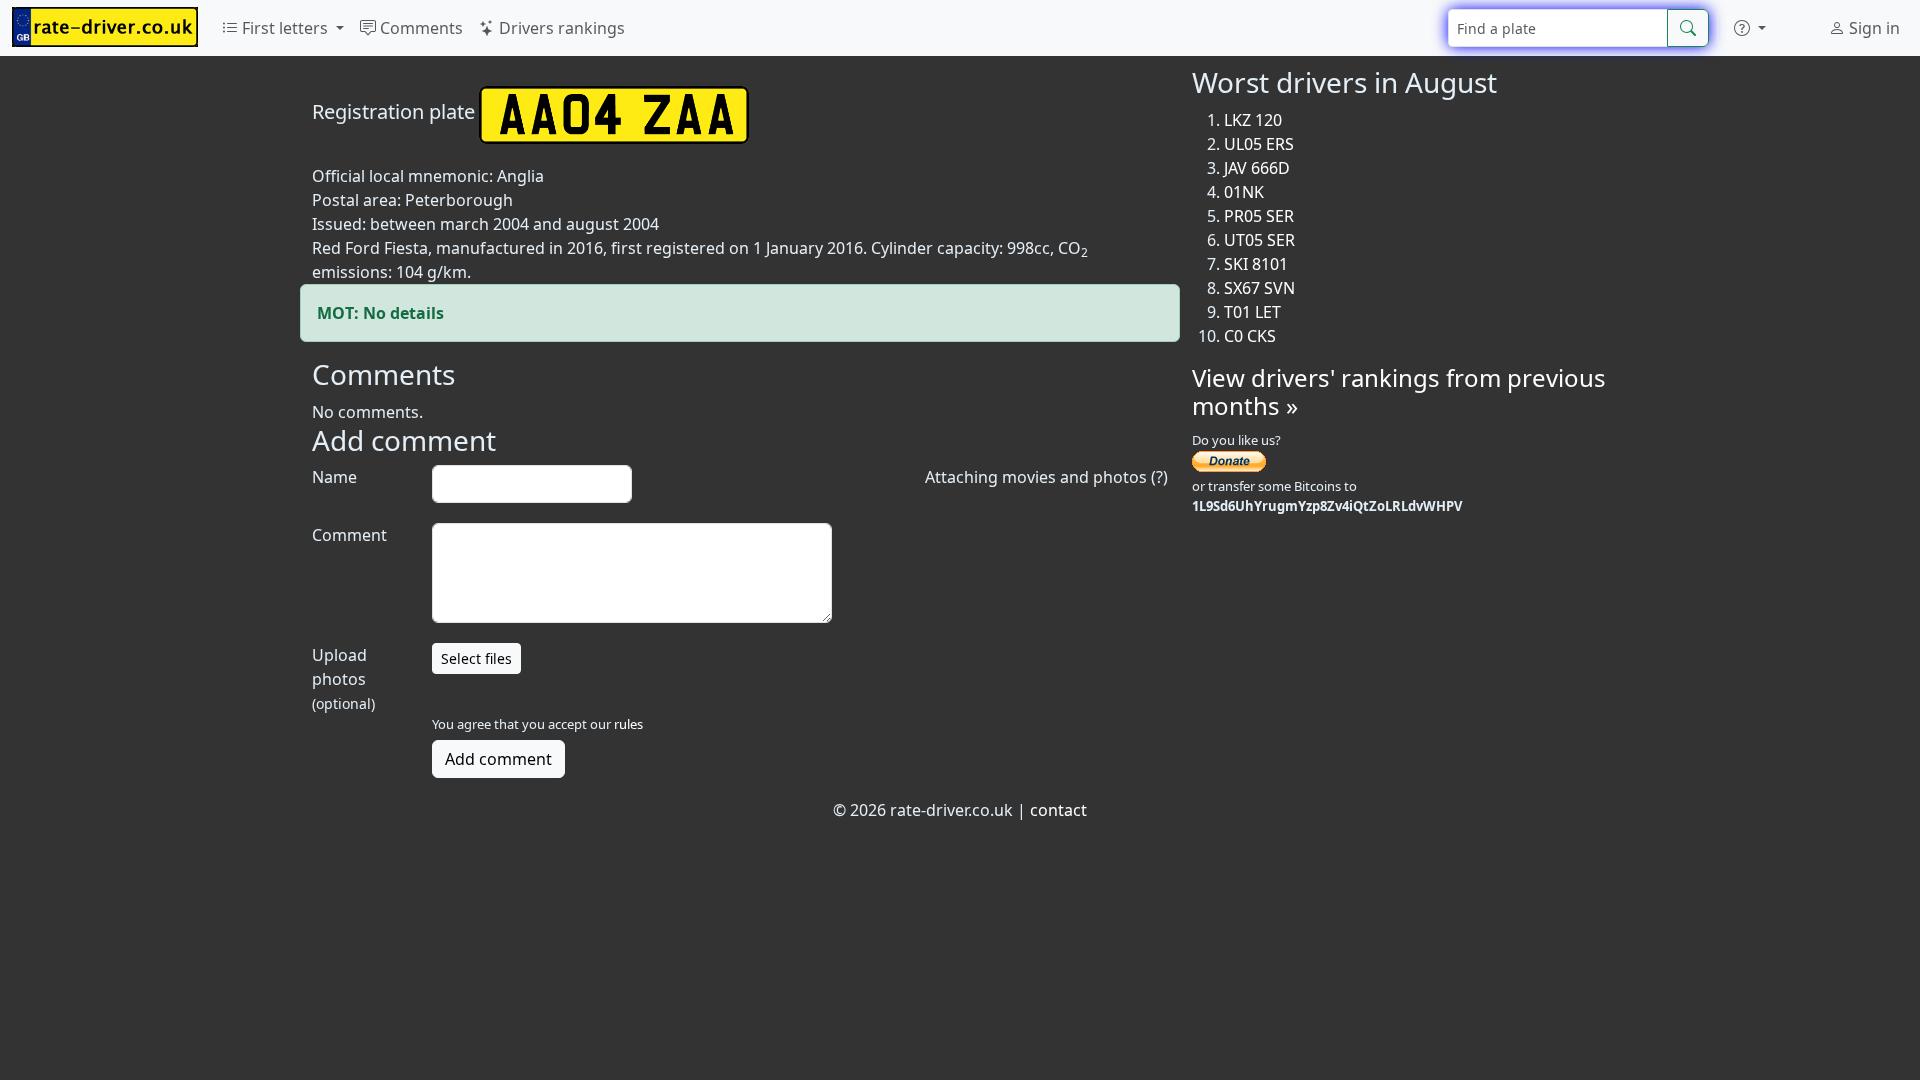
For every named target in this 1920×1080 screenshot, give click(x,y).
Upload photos (343, 678)
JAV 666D (1257, 168)
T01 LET (1252, 312)
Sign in (1872, 28)
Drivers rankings (560, 28)
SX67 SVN (1259, 288)
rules (628, 724)
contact (1058, 810)
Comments (419, 28)
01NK (1244, 192)
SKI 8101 (1256, 264)
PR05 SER (1259, 216)
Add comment (498, 759)
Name (334, 477)
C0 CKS (1250, 336)
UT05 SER (1259, 240)
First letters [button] (285, 28)
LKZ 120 (1253, 120)
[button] (1750, 28)
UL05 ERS (1259, 144)
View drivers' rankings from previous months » (1399, 392)
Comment (349, 535)
